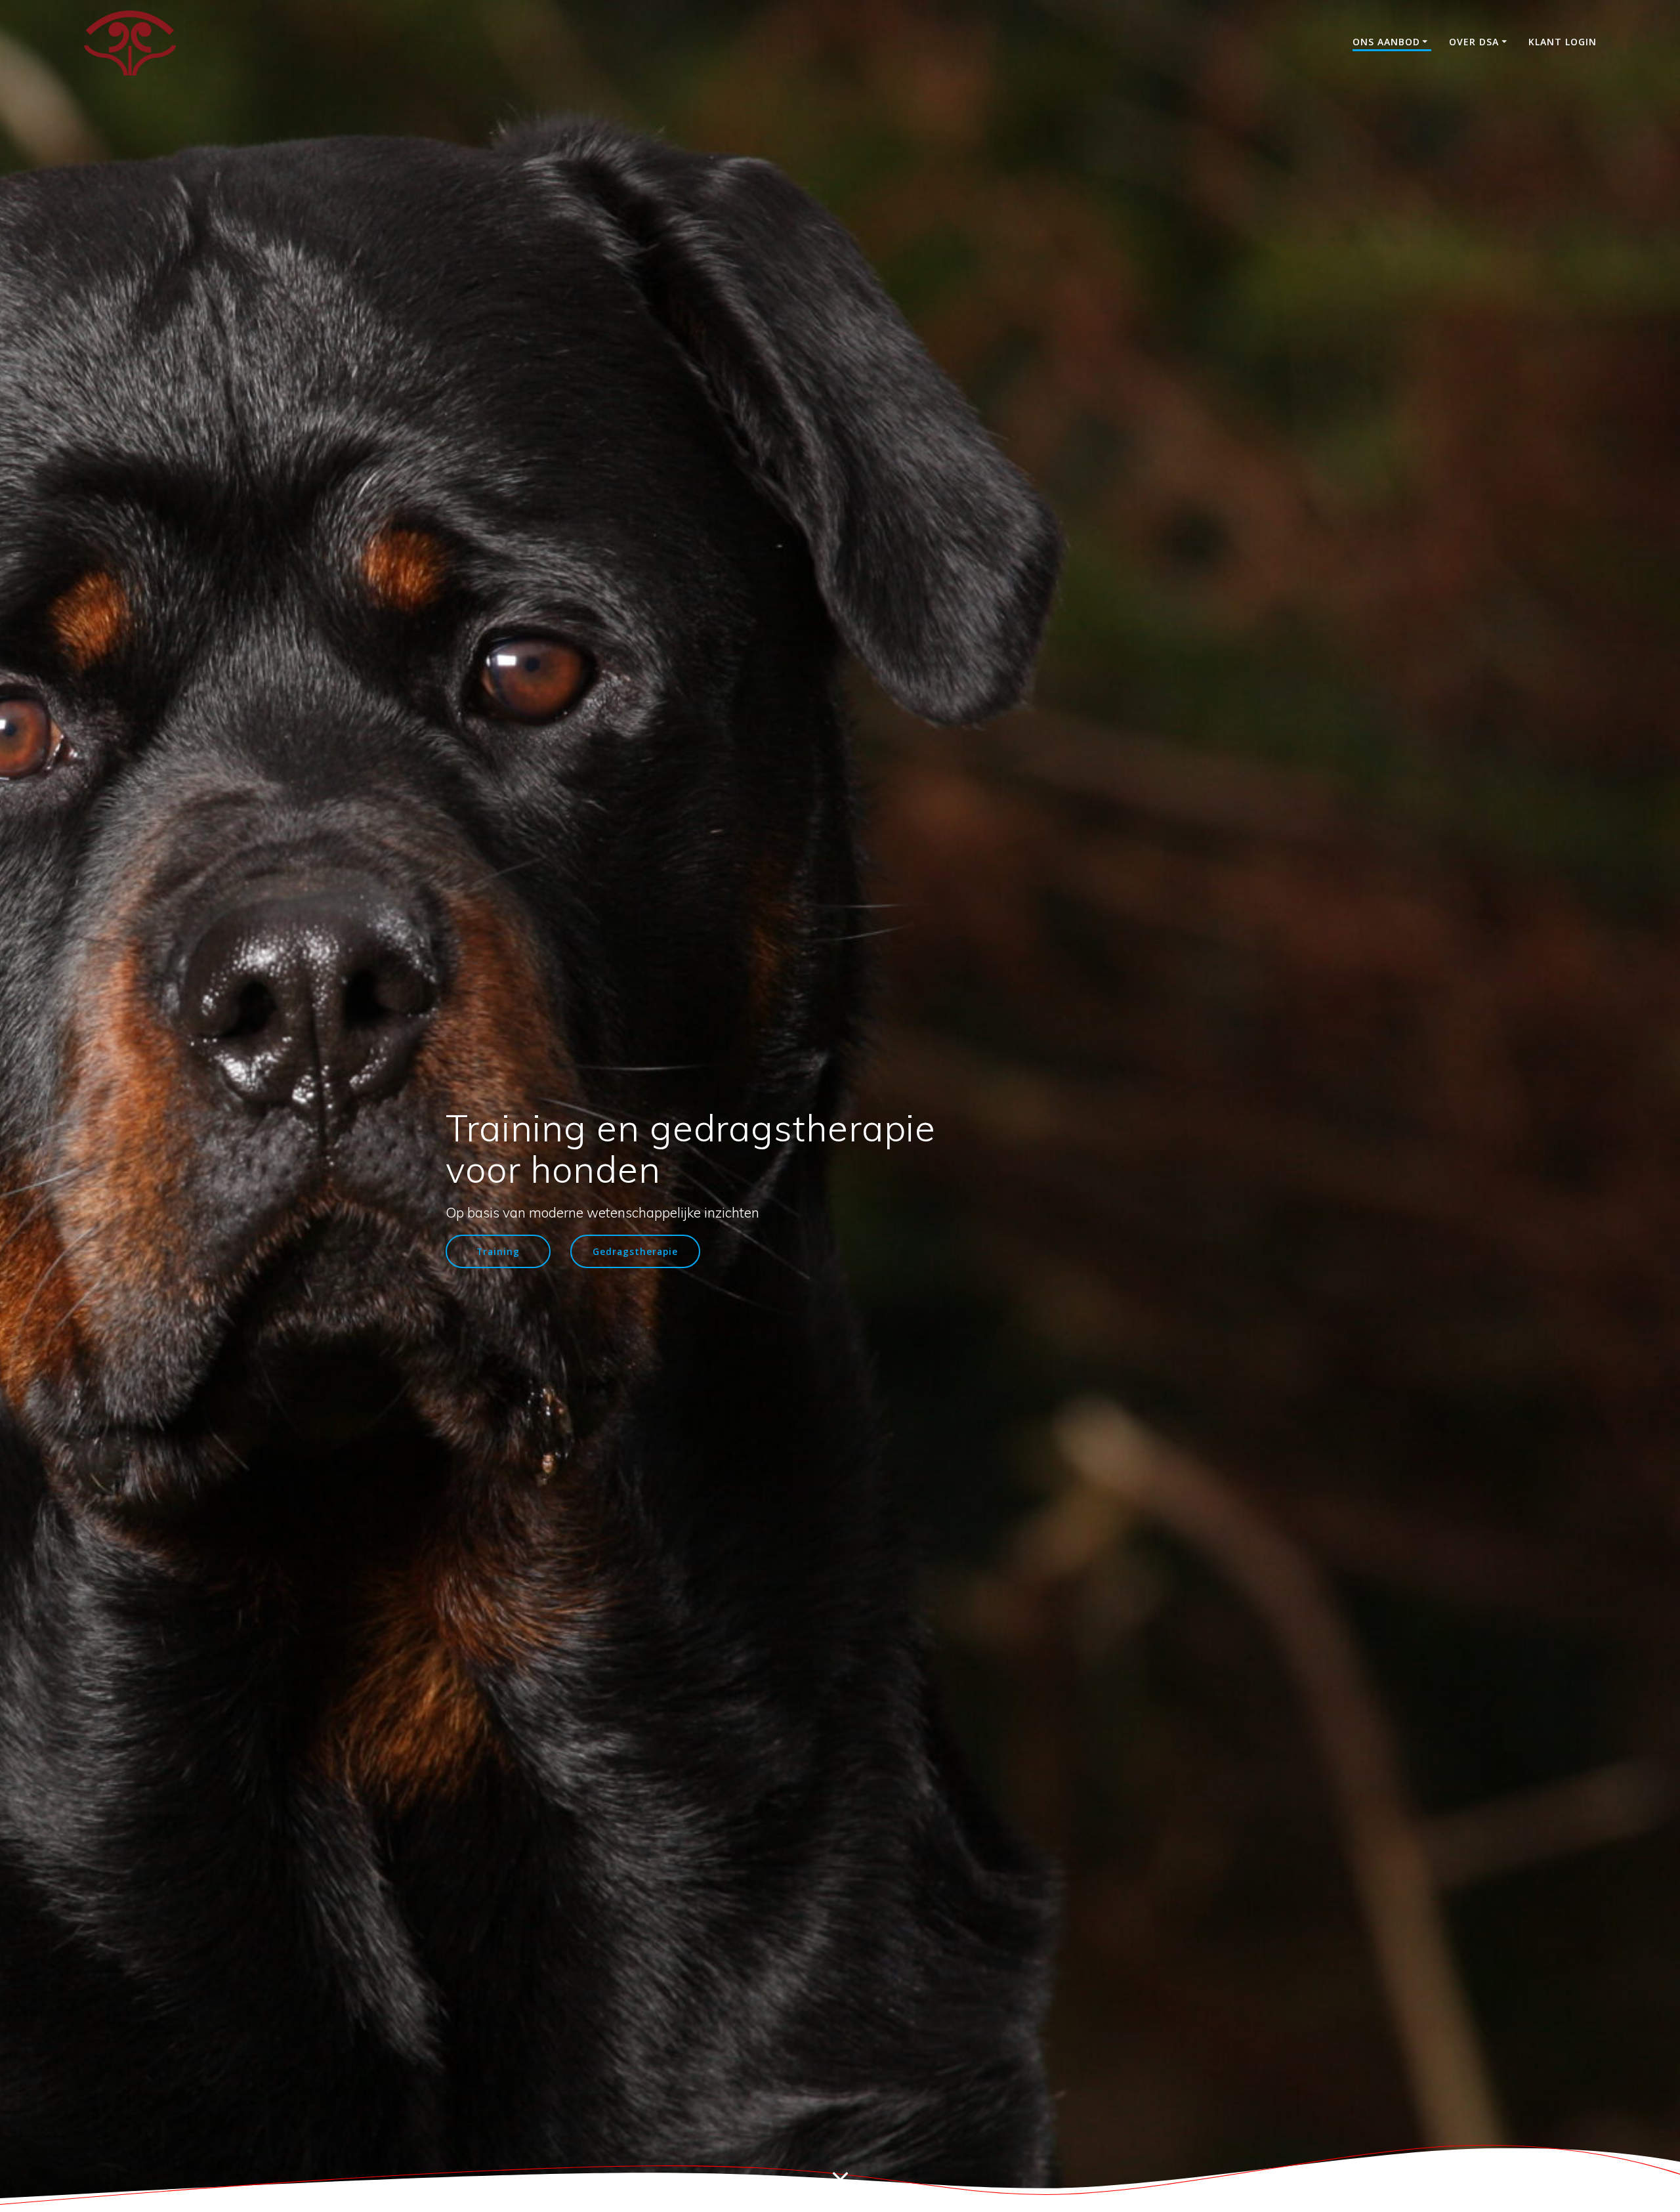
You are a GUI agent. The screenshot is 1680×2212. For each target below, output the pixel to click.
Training (498, 1251)
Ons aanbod (1386, 42)
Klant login (1563, 42)
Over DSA (1474, 42)
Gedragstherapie (635, 1251)
